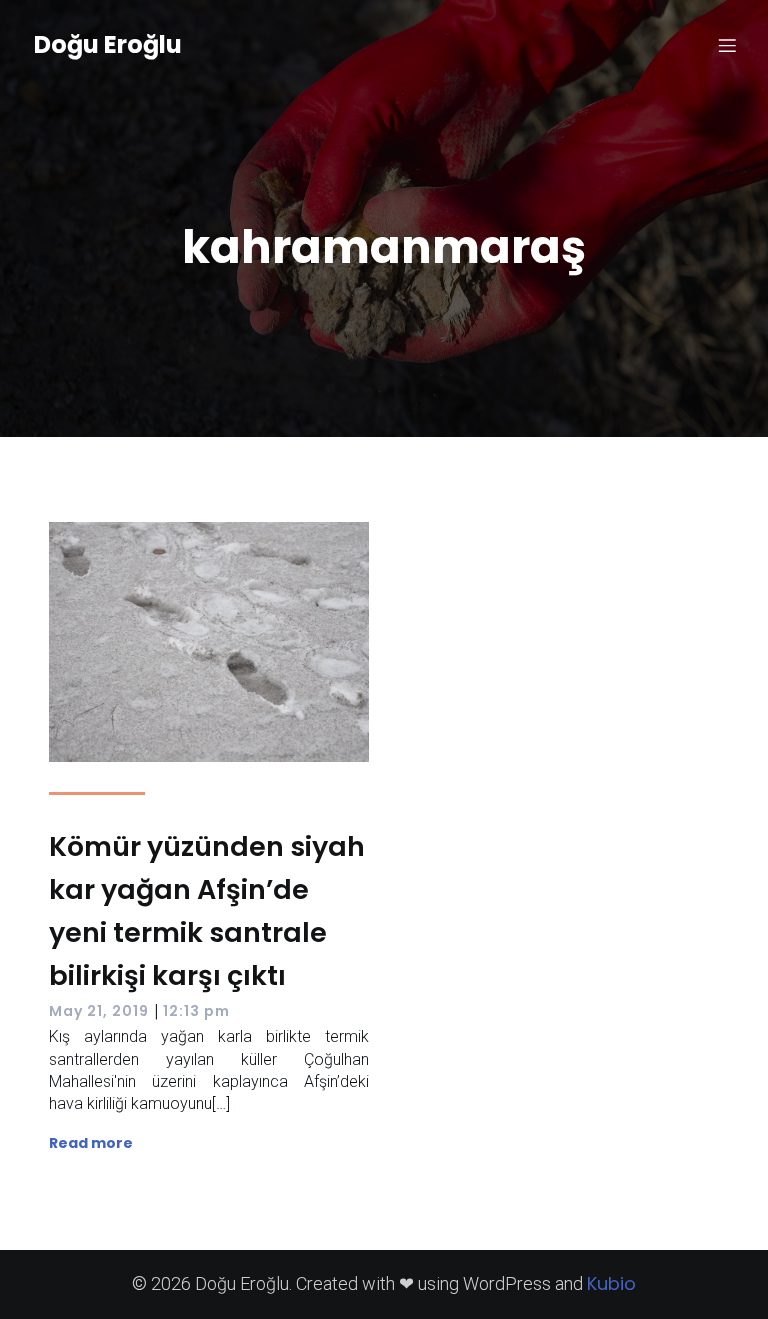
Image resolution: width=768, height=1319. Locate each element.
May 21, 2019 (99, 1011)
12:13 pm (196, 1011)
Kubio (611, 1283)
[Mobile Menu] (727, 45)
